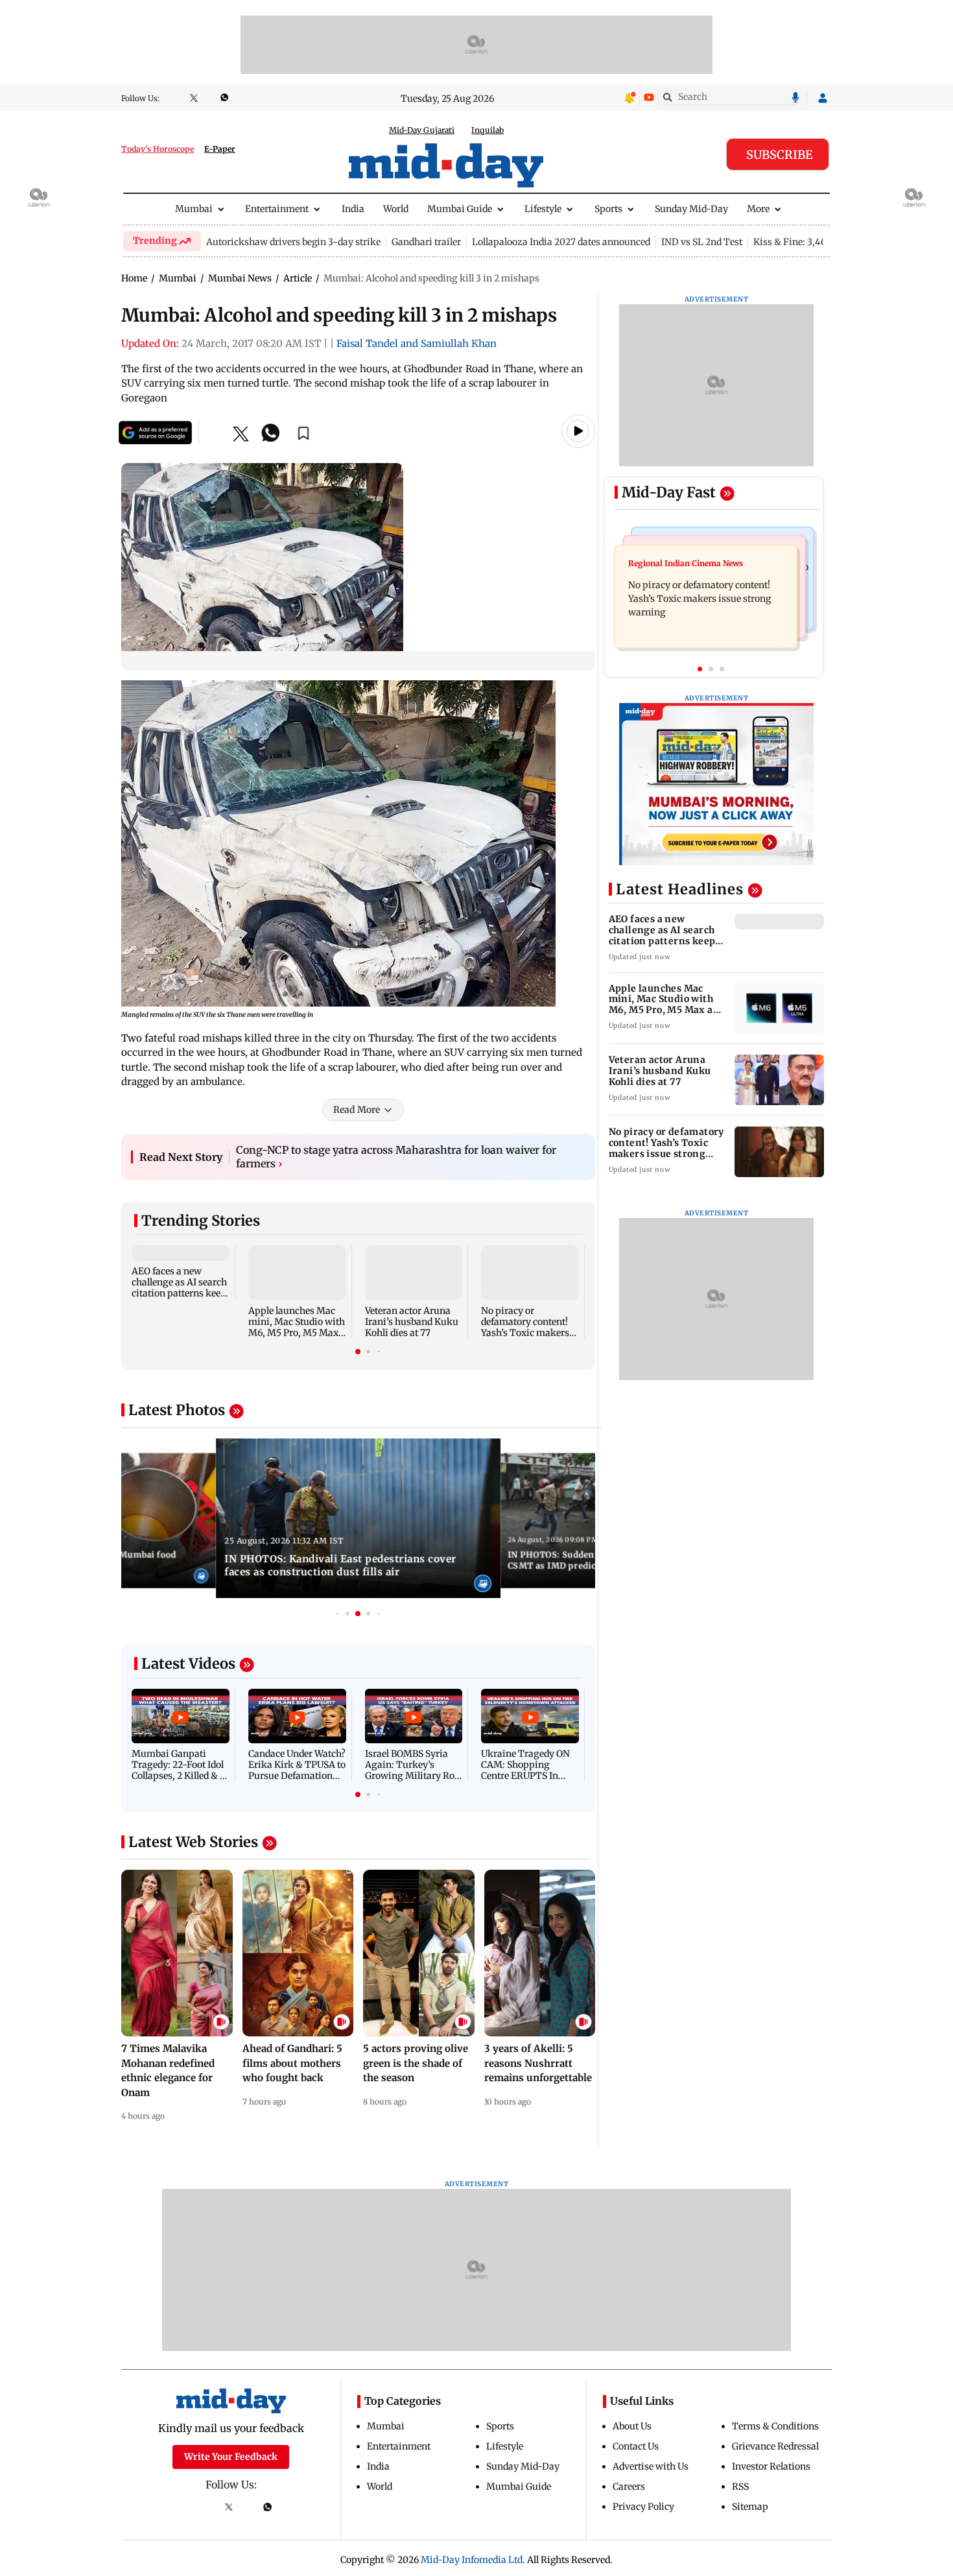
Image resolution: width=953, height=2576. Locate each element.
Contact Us (636, 2446)
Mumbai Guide (460, 209)
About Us (632, 2426)
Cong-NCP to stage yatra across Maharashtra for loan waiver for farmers (396, 1157)
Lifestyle (543, 209)
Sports (608, 209)
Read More (357, 1110)
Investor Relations (771, 2466)
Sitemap (750, 2507)
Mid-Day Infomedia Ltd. (473, 2560)
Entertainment (277, 209)
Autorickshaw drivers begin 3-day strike (293, 242)
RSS (740, 2487)
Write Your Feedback (231, 2457)
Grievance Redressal (775, 2446)
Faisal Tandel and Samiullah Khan (417, 343)
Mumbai (194, 209)
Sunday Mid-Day (691, 209)
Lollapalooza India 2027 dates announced (561, 242)
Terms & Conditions (775, 2426)
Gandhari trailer (426, 242)
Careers (629, 2487)
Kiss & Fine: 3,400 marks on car (822, 242)
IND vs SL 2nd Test (702, 242)
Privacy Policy (643, 2507)
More (758, 209)
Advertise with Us (651, 2466)
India (353, 209)
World (396, 209)
